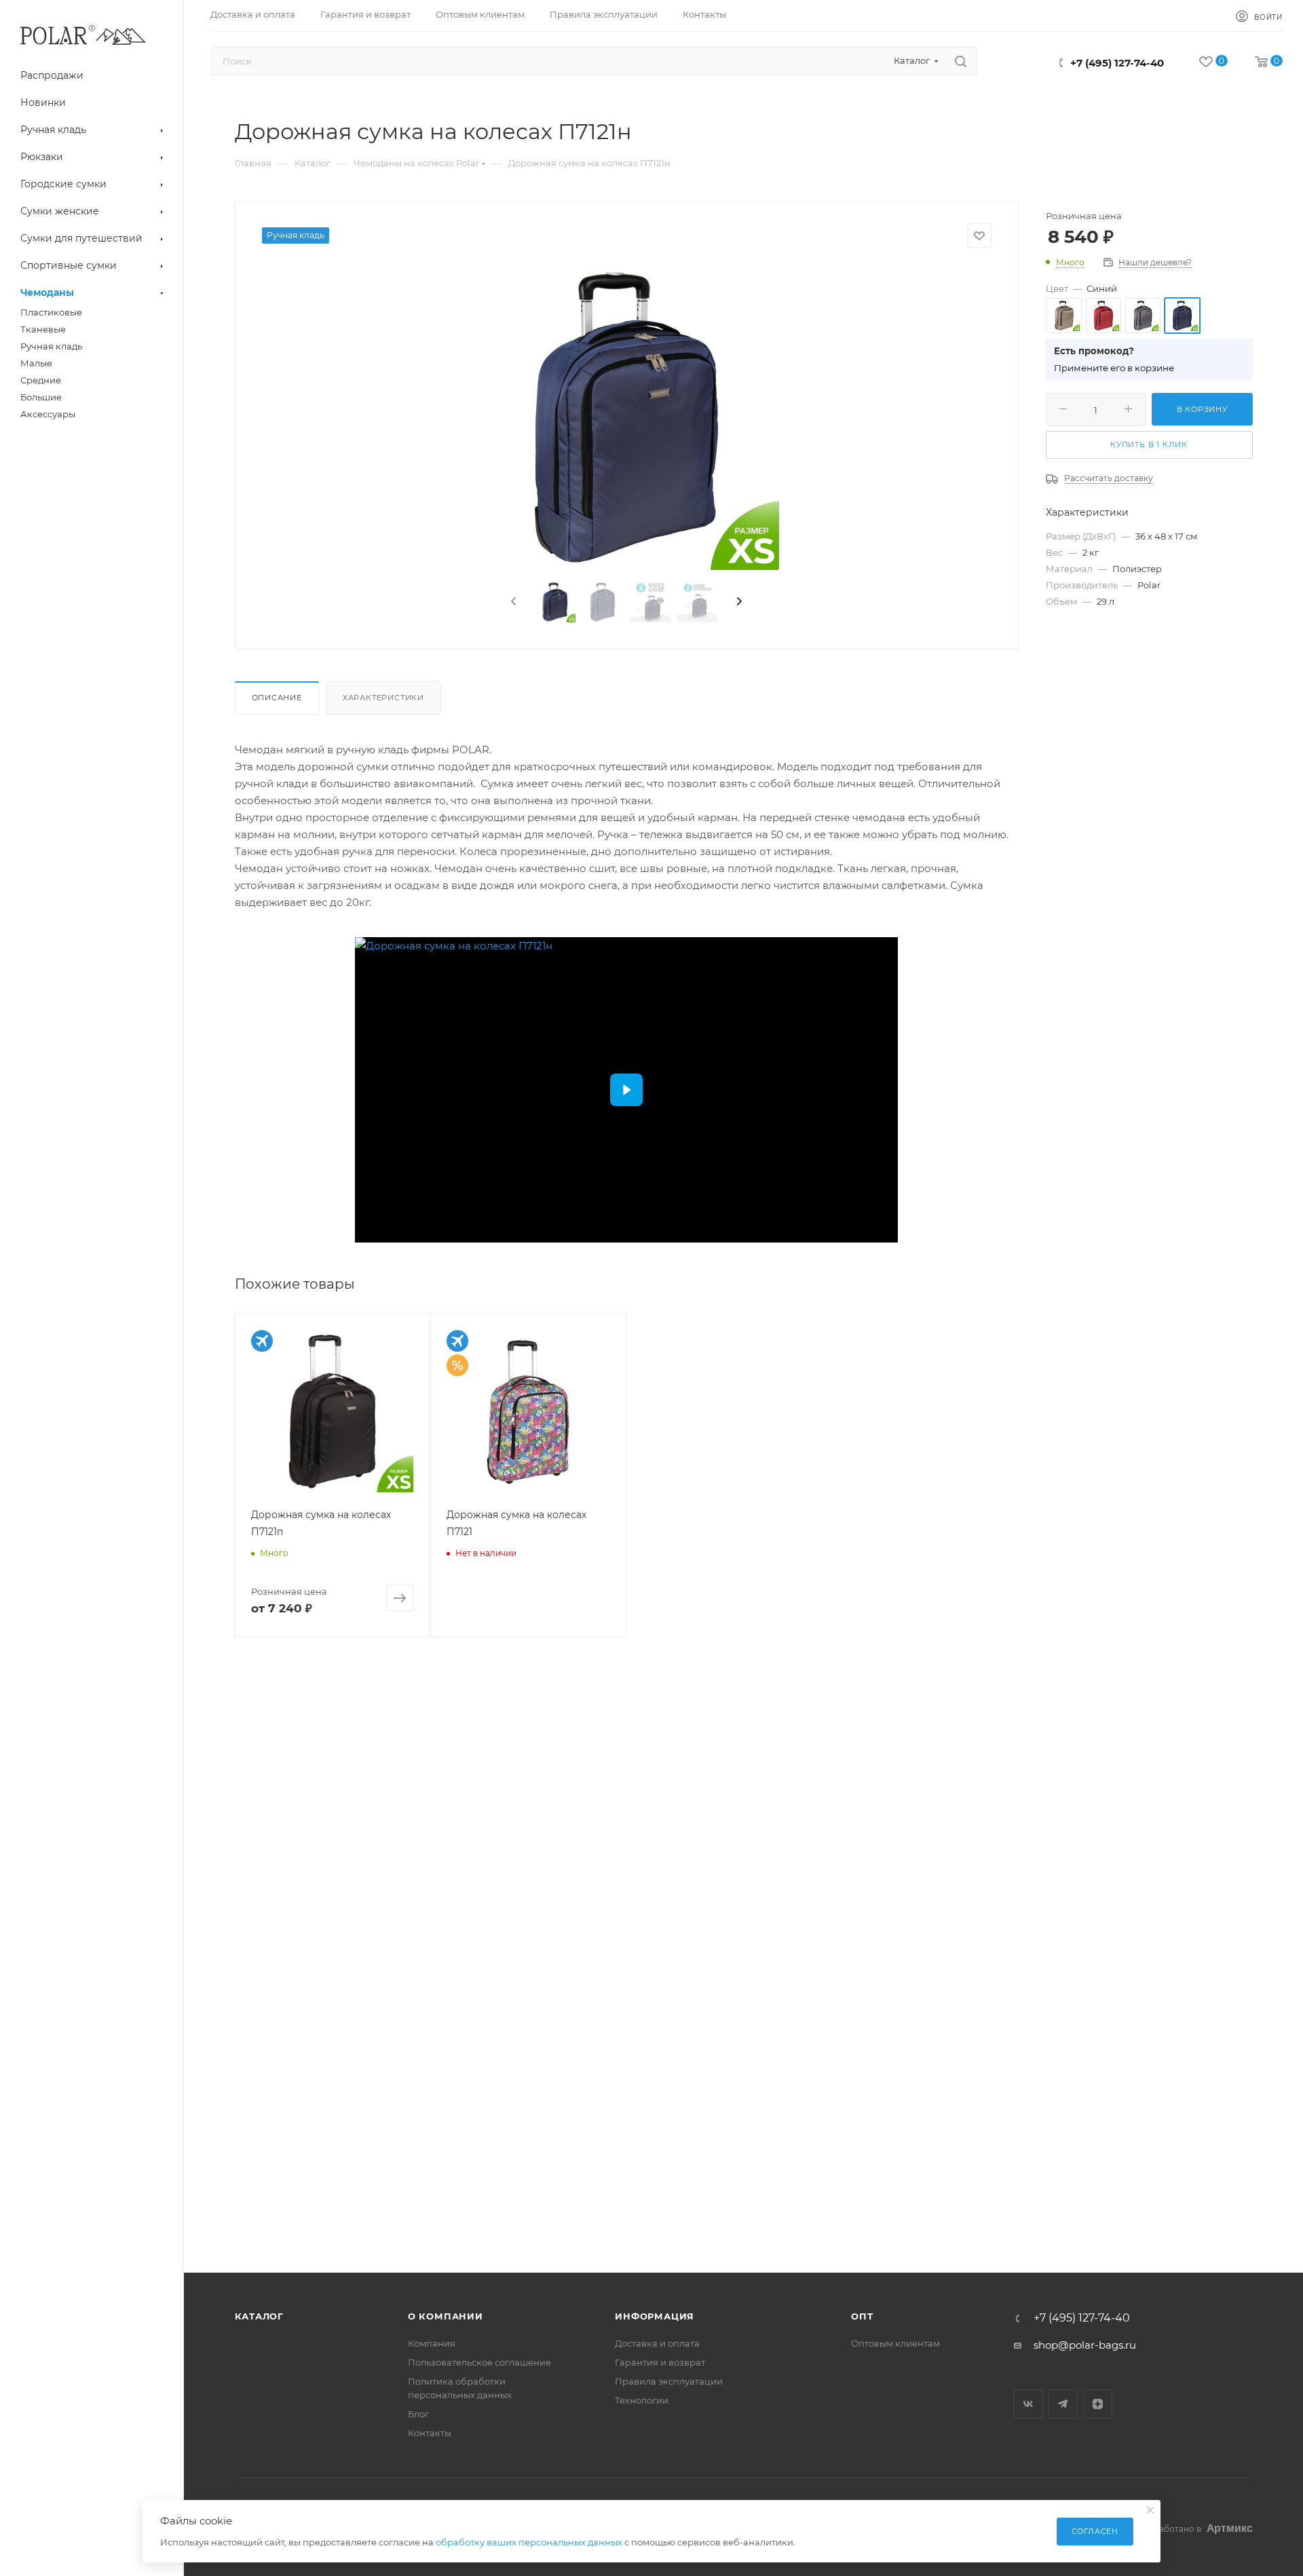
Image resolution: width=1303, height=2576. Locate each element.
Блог (418, 2414)
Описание (277, 698)
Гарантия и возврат (660, 2362)
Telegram (1063, 2404)
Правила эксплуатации (669, 2381)
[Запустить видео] (626, 1090)
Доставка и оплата (657, 2343)
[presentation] (512, 602)
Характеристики (383, 698)
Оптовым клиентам (895, 2343)
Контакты (430, 2433)
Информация (655, 2316)
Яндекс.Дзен (1098, 2404)
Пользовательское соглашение (479, 2362)
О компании (446, 2316)
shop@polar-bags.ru (1085, 2345)
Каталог (260, 2316)
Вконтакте (1028, 2404)
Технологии (642, 2400)
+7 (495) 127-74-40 (1117, 63)
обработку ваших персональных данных (529, 2542)
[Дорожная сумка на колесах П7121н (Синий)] (626, 417)
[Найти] (961, 61)
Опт (862, 2316)
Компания (432, 2343)
